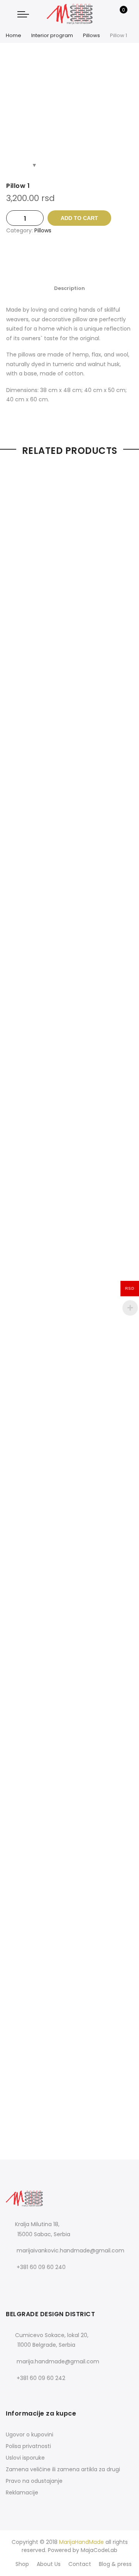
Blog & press (115, 2564)
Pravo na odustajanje (34, 2481)
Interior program (52, 35)
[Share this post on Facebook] (46, 258)
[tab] (69, 288)
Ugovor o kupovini (30, 2434)
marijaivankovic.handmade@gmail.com (70, 2250)
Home (14, 35)
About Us (49, 2564)
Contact (80, 2564)
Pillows (92, 35)
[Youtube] (45, 2284)
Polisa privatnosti (28, 2446)
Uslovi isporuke (25, 2458)
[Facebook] (13, 2284)
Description (69, 288)
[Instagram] (29, 2284)
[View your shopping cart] (118, 14)
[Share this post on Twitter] (62, 258)
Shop (22, 2564)
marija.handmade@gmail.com (58, 2361)
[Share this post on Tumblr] (93, 258)
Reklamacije (22, 2492)
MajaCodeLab (99, 2550)
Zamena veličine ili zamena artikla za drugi (63, 2469)
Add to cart (79, 218)
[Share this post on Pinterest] (77, 258)
